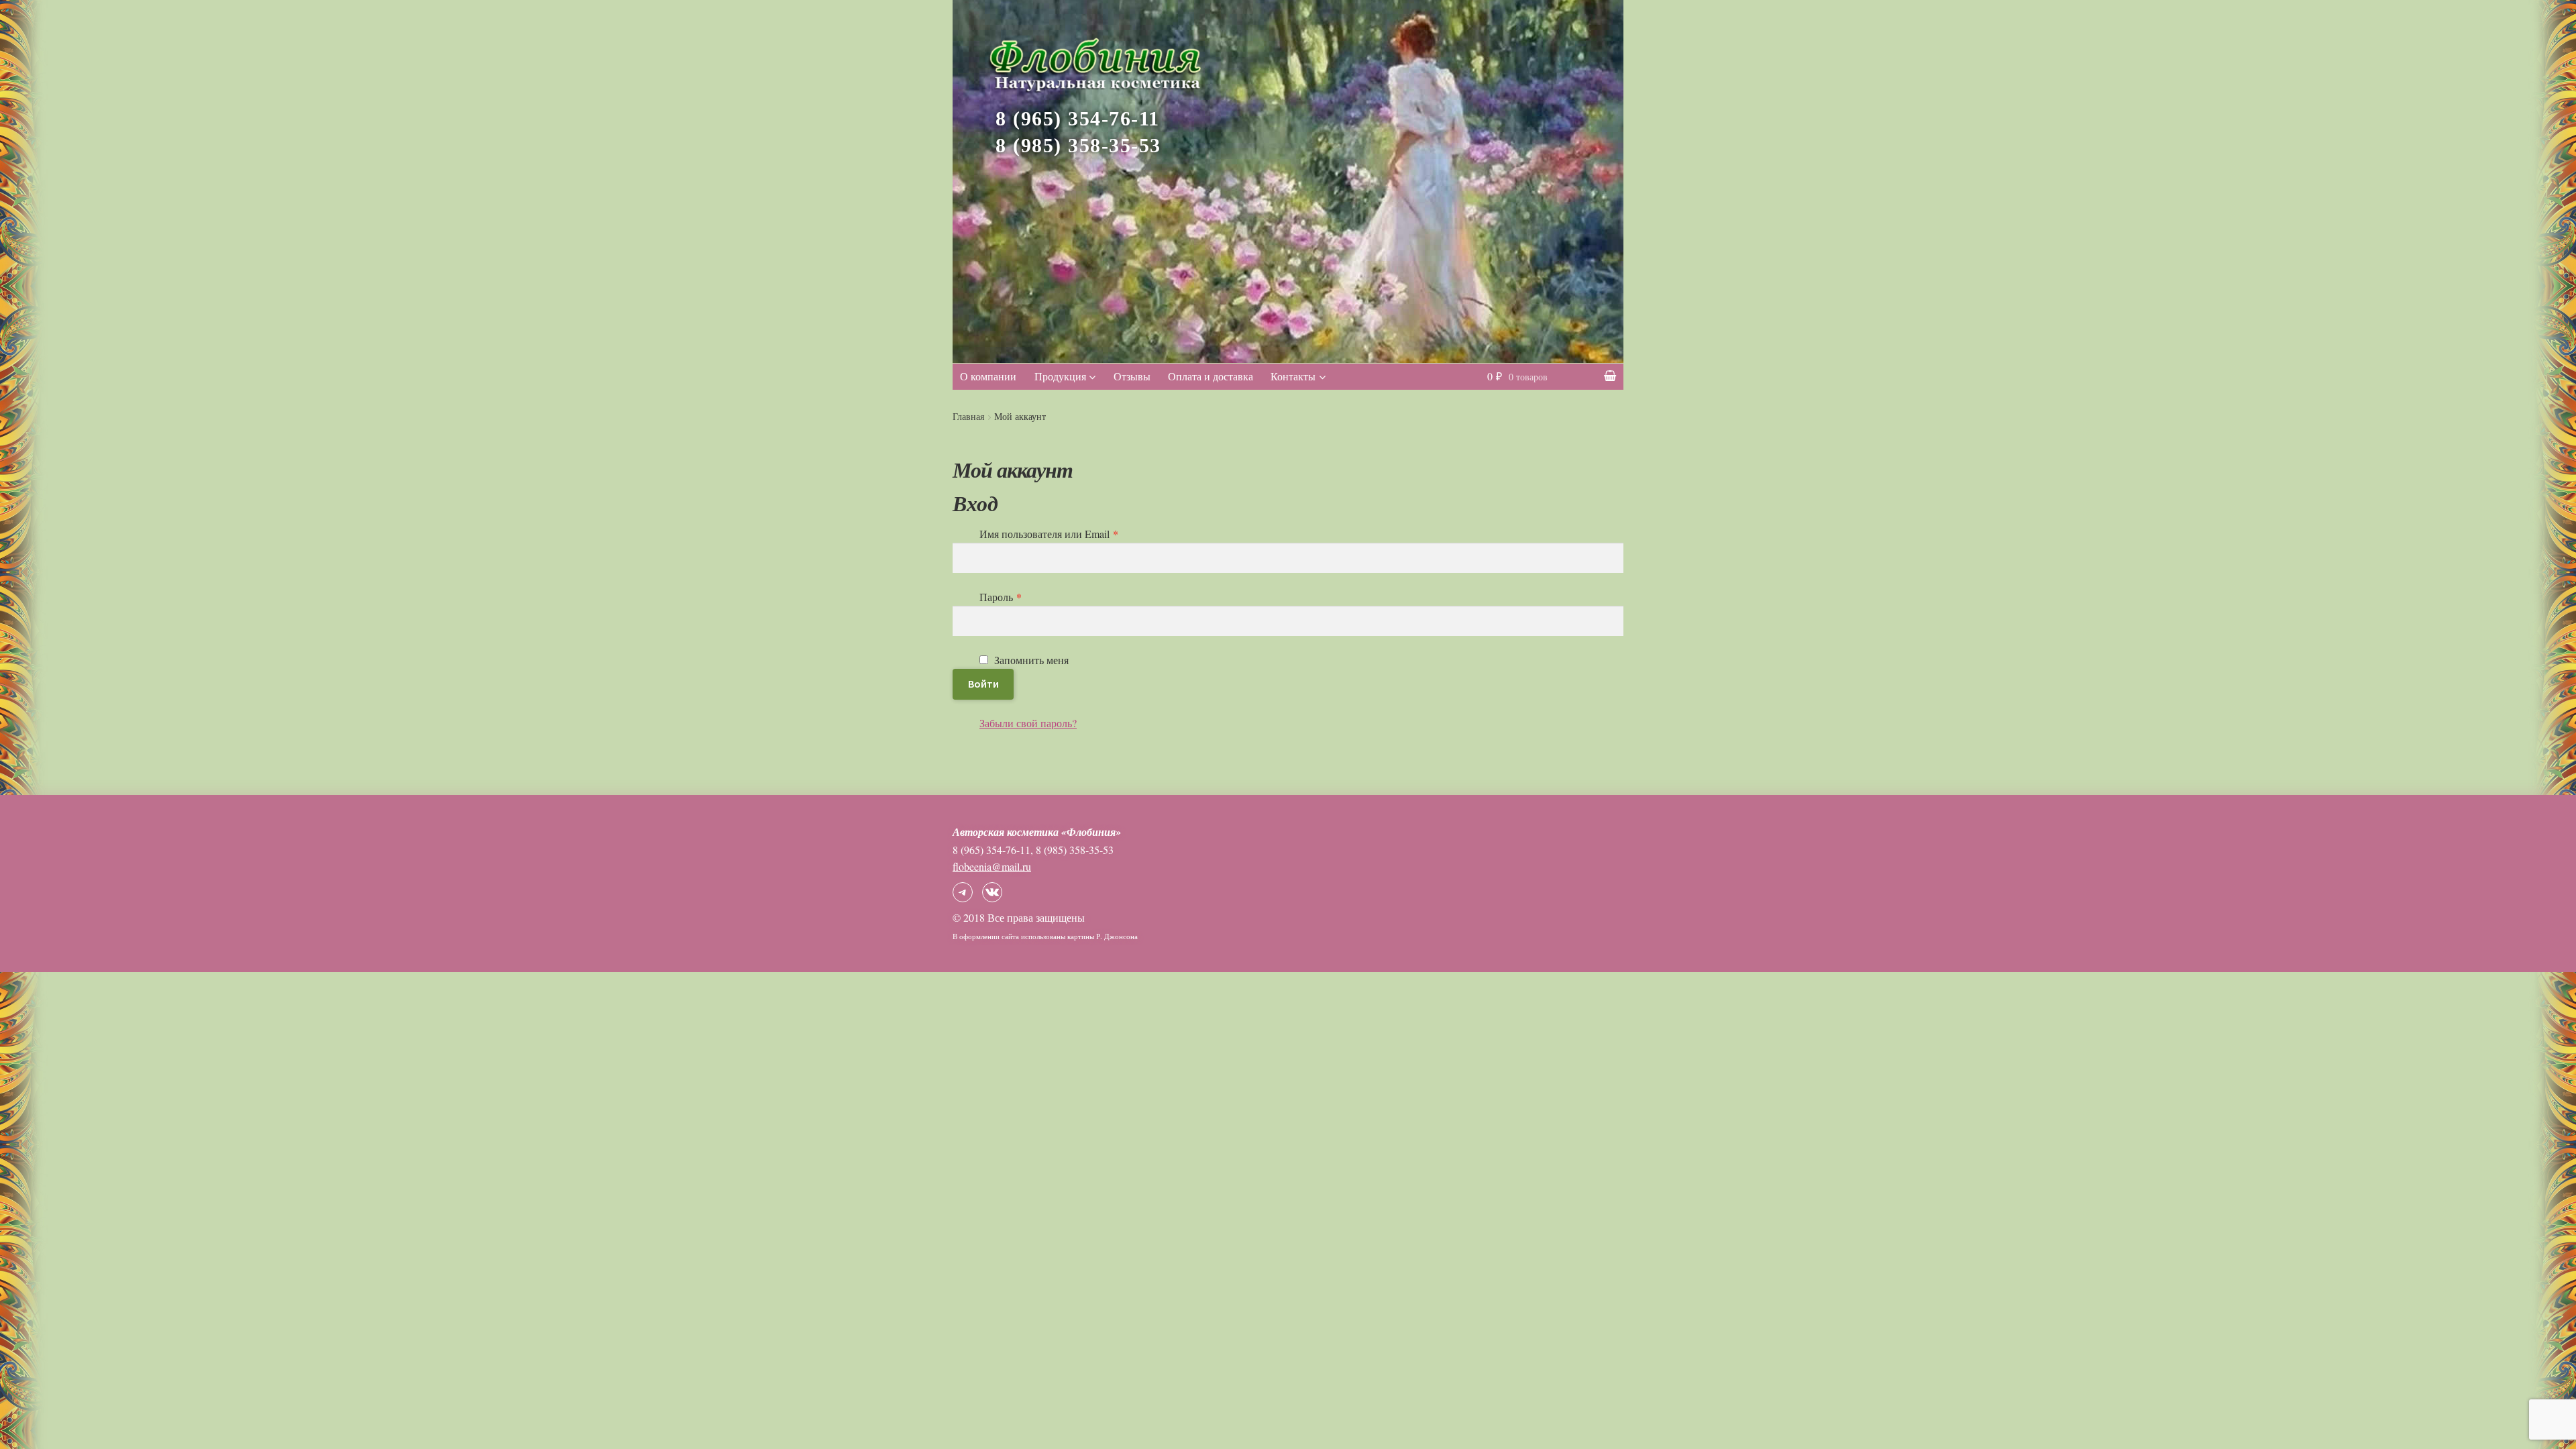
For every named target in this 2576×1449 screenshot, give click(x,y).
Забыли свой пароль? (1028, 723)
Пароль (1001, 597)
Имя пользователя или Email (1049, 534)
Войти (983, 684)
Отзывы (1132, 376)
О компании (988, 376)
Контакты (1293, 376)
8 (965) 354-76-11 (1078, 119)
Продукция (1060, 376)
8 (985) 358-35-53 (1078, 146)
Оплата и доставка (1211, 376)
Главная (968, 416)
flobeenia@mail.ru (992, 866)
